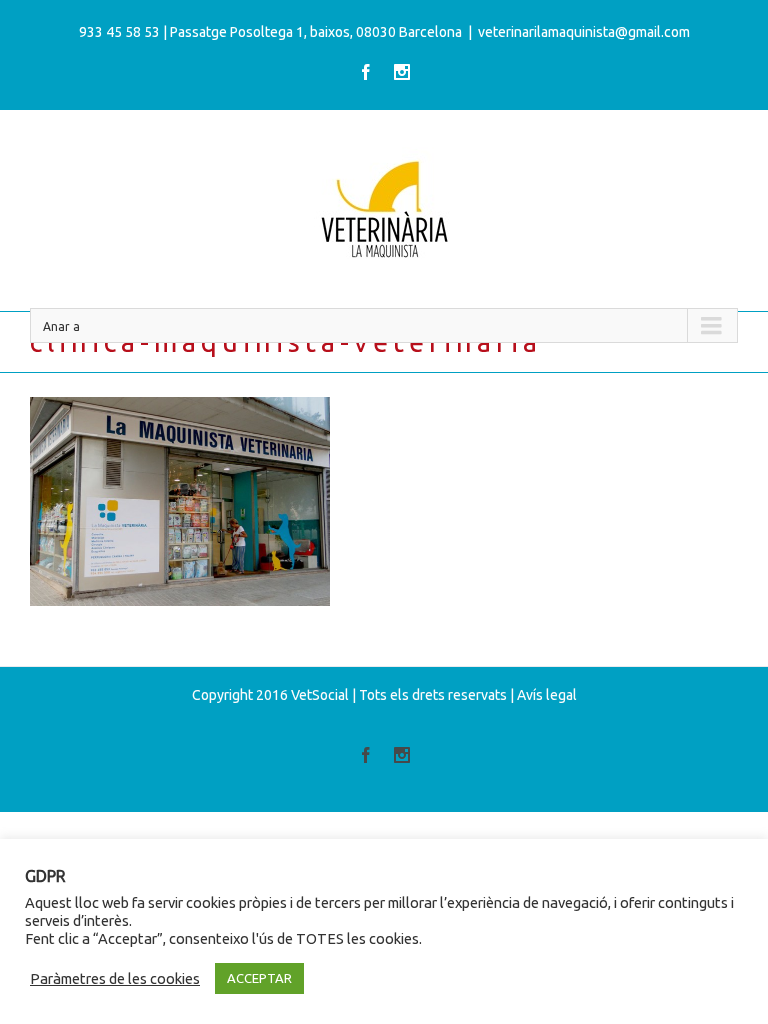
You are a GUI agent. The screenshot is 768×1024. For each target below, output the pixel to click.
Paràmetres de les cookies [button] (115, 978)
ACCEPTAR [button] (259, 978)
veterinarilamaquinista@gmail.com (584, 32)
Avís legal (547, 695)
